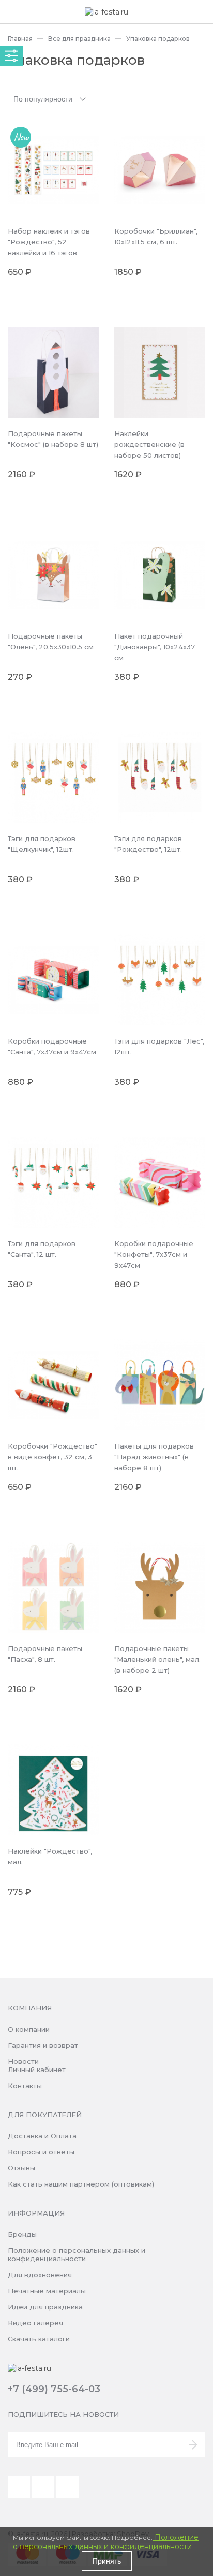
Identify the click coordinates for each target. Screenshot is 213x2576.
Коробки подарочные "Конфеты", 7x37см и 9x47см (154, 1254)
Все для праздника (79, 39)
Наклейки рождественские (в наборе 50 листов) (149, 444)
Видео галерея (35, 2323)
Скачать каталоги (39, 2339)
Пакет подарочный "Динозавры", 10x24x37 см (155, 647)
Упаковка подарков (158, 39)
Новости (23, 2061)
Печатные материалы (47, 2291)
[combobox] (51, 98)
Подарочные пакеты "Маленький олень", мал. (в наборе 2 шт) (157, 1659)
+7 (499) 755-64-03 (54, 2389)
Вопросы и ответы (41, 2152)
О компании (29, 2029)
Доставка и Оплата (42, 2136)
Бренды (22, 2234)
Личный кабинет (37, 2070)
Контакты (25, 2086)
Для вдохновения (40, 2275)
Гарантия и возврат (43, 2045)
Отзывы (21, 2168)
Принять (107, 2561)
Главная (20, 39)
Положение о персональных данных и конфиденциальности (77, 2254)
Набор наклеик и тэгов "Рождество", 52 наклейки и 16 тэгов (49, 242)
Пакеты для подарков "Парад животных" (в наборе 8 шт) (154, 1457)
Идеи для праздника (45, 2307)
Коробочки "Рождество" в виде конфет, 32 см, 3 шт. (52, 1457)
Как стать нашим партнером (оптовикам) (81, 2184)
